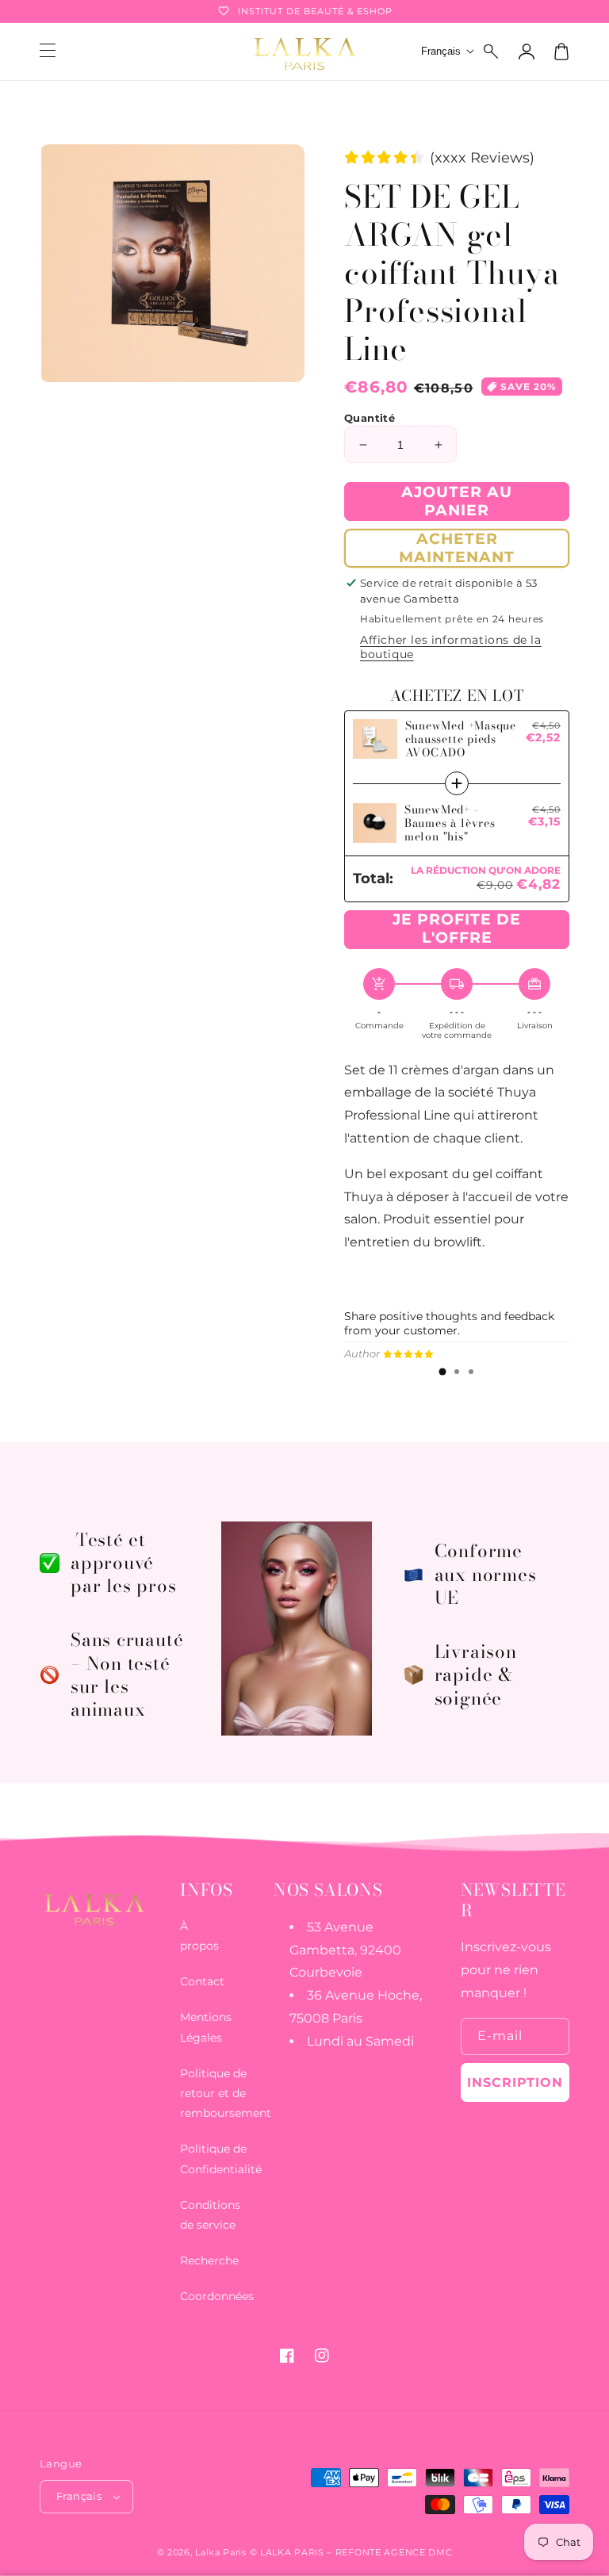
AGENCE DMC (418, 2552)
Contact (202, 1981)
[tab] (442, 1372)
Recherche (209, 2260)
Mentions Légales (206, 2027)
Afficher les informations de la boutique (451, 647)
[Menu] (48, 52)
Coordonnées (217, 2296)
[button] (492, 52)
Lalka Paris (221, 2552)
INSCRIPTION (515, 2082)
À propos (199, 1936)
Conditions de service (210, 2215)
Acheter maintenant (457, 548)
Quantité (370, 418)
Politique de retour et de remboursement (226, 2093)
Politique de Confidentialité (221, 2159)
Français (79, 2496)
